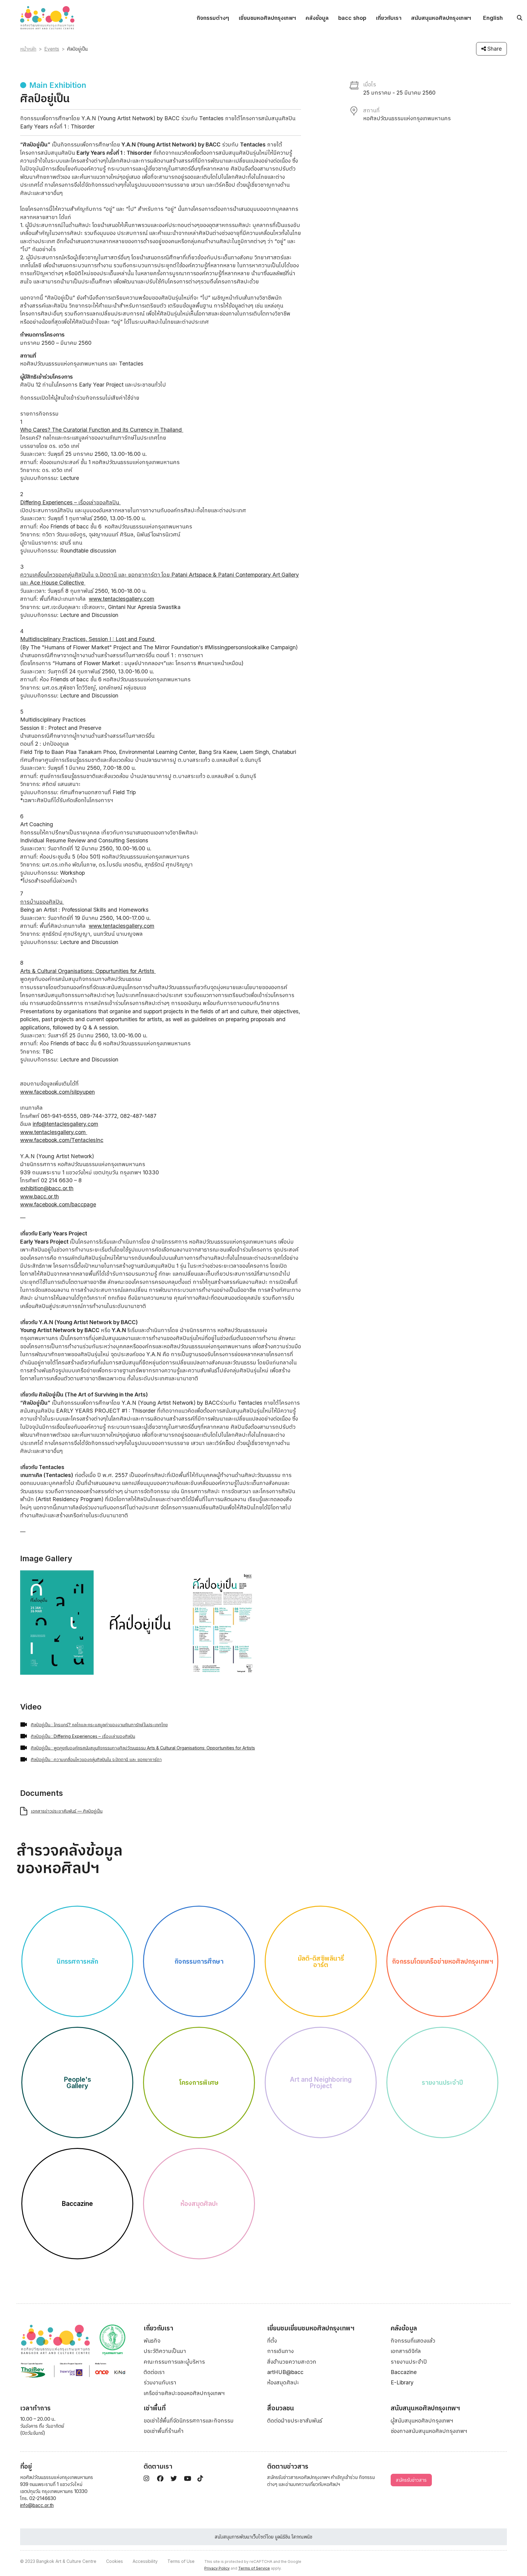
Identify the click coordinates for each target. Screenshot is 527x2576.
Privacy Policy (217, 2568)
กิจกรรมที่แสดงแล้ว (413, 2341)
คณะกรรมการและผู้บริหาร (174, 2362)
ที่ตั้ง (272, 2341)
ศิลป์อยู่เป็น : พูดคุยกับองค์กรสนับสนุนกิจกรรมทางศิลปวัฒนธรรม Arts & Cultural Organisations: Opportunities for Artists (143, 1748)
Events (52, 49)
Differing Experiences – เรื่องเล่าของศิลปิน (70, 502)
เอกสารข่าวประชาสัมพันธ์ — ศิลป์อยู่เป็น (67, 1811)
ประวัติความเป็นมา (165, 2351)
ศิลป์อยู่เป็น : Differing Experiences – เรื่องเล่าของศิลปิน (83, 1736)
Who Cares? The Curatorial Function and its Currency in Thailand (102, 430)
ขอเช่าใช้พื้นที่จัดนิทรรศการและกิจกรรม (189, 2421)
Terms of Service (254, 2568)
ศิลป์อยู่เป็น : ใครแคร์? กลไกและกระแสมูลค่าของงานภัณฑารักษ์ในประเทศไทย (99, 1725)
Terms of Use (181, 2561)
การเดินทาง (280, 2351)
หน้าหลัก (28, 49)
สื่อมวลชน (281, 2408)
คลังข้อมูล (317, 18)
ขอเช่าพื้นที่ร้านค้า (164, 2431)
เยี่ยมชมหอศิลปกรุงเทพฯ (267, 18)
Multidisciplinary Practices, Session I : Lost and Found (88, 639)
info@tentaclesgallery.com (65, 1124)
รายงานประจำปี (409, 2362)
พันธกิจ (152, 2341)
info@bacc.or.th (37, 2505)
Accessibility (145, 2561)
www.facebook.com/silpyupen (57, 1092)
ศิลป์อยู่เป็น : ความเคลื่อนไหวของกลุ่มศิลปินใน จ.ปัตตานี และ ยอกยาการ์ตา (96, 1759)
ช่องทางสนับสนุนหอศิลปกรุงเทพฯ (429, 2431)
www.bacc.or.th (39, 1196)
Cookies (115, 2561)
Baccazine (404, 2372)
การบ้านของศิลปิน (42, 902)
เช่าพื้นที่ (155, 2408)
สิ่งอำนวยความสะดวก (292, 2362)
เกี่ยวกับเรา (389, 18)
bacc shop (352, 18)
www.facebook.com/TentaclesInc (62, 1140)
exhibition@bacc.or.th (47, 1188)
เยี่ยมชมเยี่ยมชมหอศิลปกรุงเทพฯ (311, 2328)
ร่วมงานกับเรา (160, 2382)
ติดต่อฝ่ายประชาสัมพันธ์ (295, 2421)
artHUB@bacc (285, 2372)
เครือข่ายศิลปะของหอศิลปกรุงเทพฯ (184, 2393)
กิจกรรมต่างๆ (213, 18)
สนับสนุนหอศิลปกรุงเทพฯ (441, 18)
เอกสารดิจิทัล (406, 2351)
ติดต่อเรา (154, 2372)
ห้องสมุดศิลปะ (283, 2382)
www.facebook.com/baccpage (58, 1204)
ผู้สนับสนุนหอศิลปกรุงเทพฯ (422, 2421)
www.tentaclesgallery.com (122, 599)
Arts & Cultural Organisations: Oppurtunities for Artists (88, 971)
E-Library (402, 2382)
